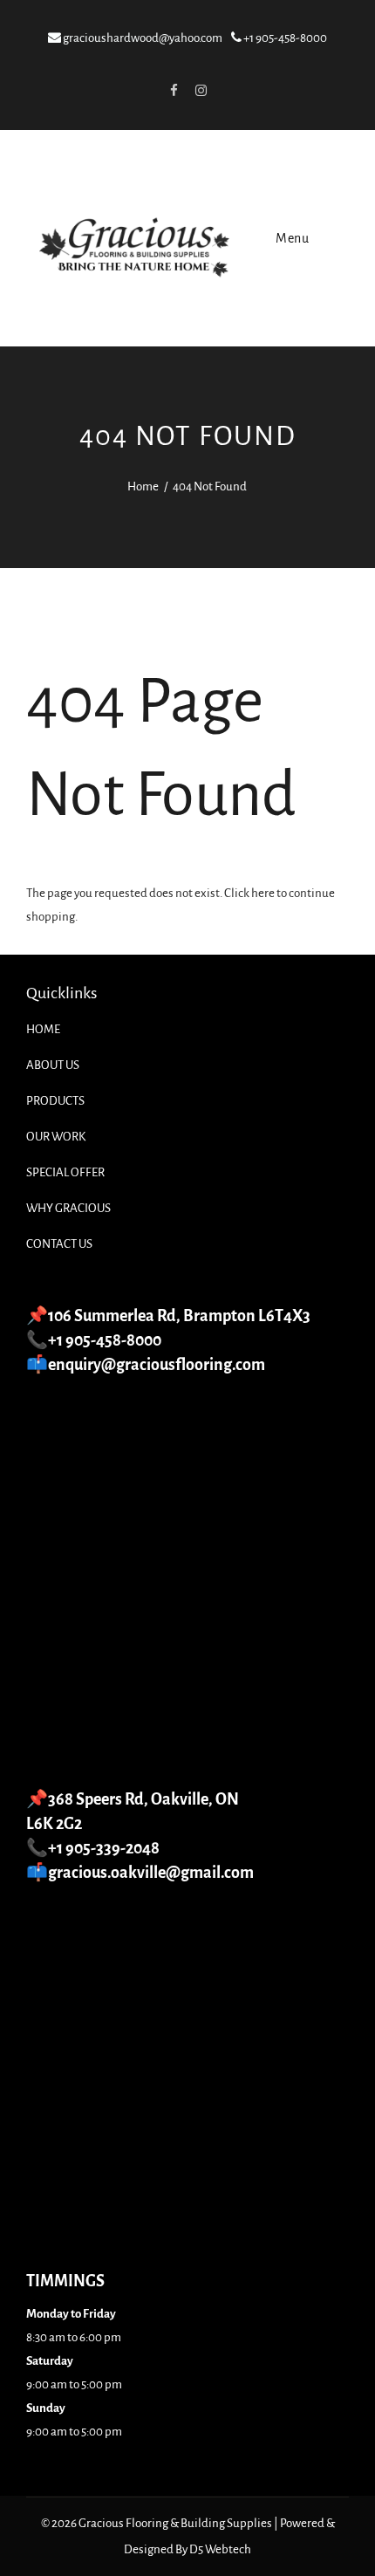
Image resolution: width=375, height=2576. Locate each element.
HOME (43, 1029)
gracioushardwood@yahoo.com (142, 38)
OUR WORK (56, 1137)
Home (143, 486)
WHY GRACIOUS (68, 1208)
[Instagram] (201, 90)
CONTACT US (59, 1244)
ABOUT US (53, 1065)
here (263, 893)
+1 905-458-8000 (284, 38)
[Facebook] (174, 90)
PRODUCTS (55, 1101)
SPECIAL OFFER (65, 1172)
